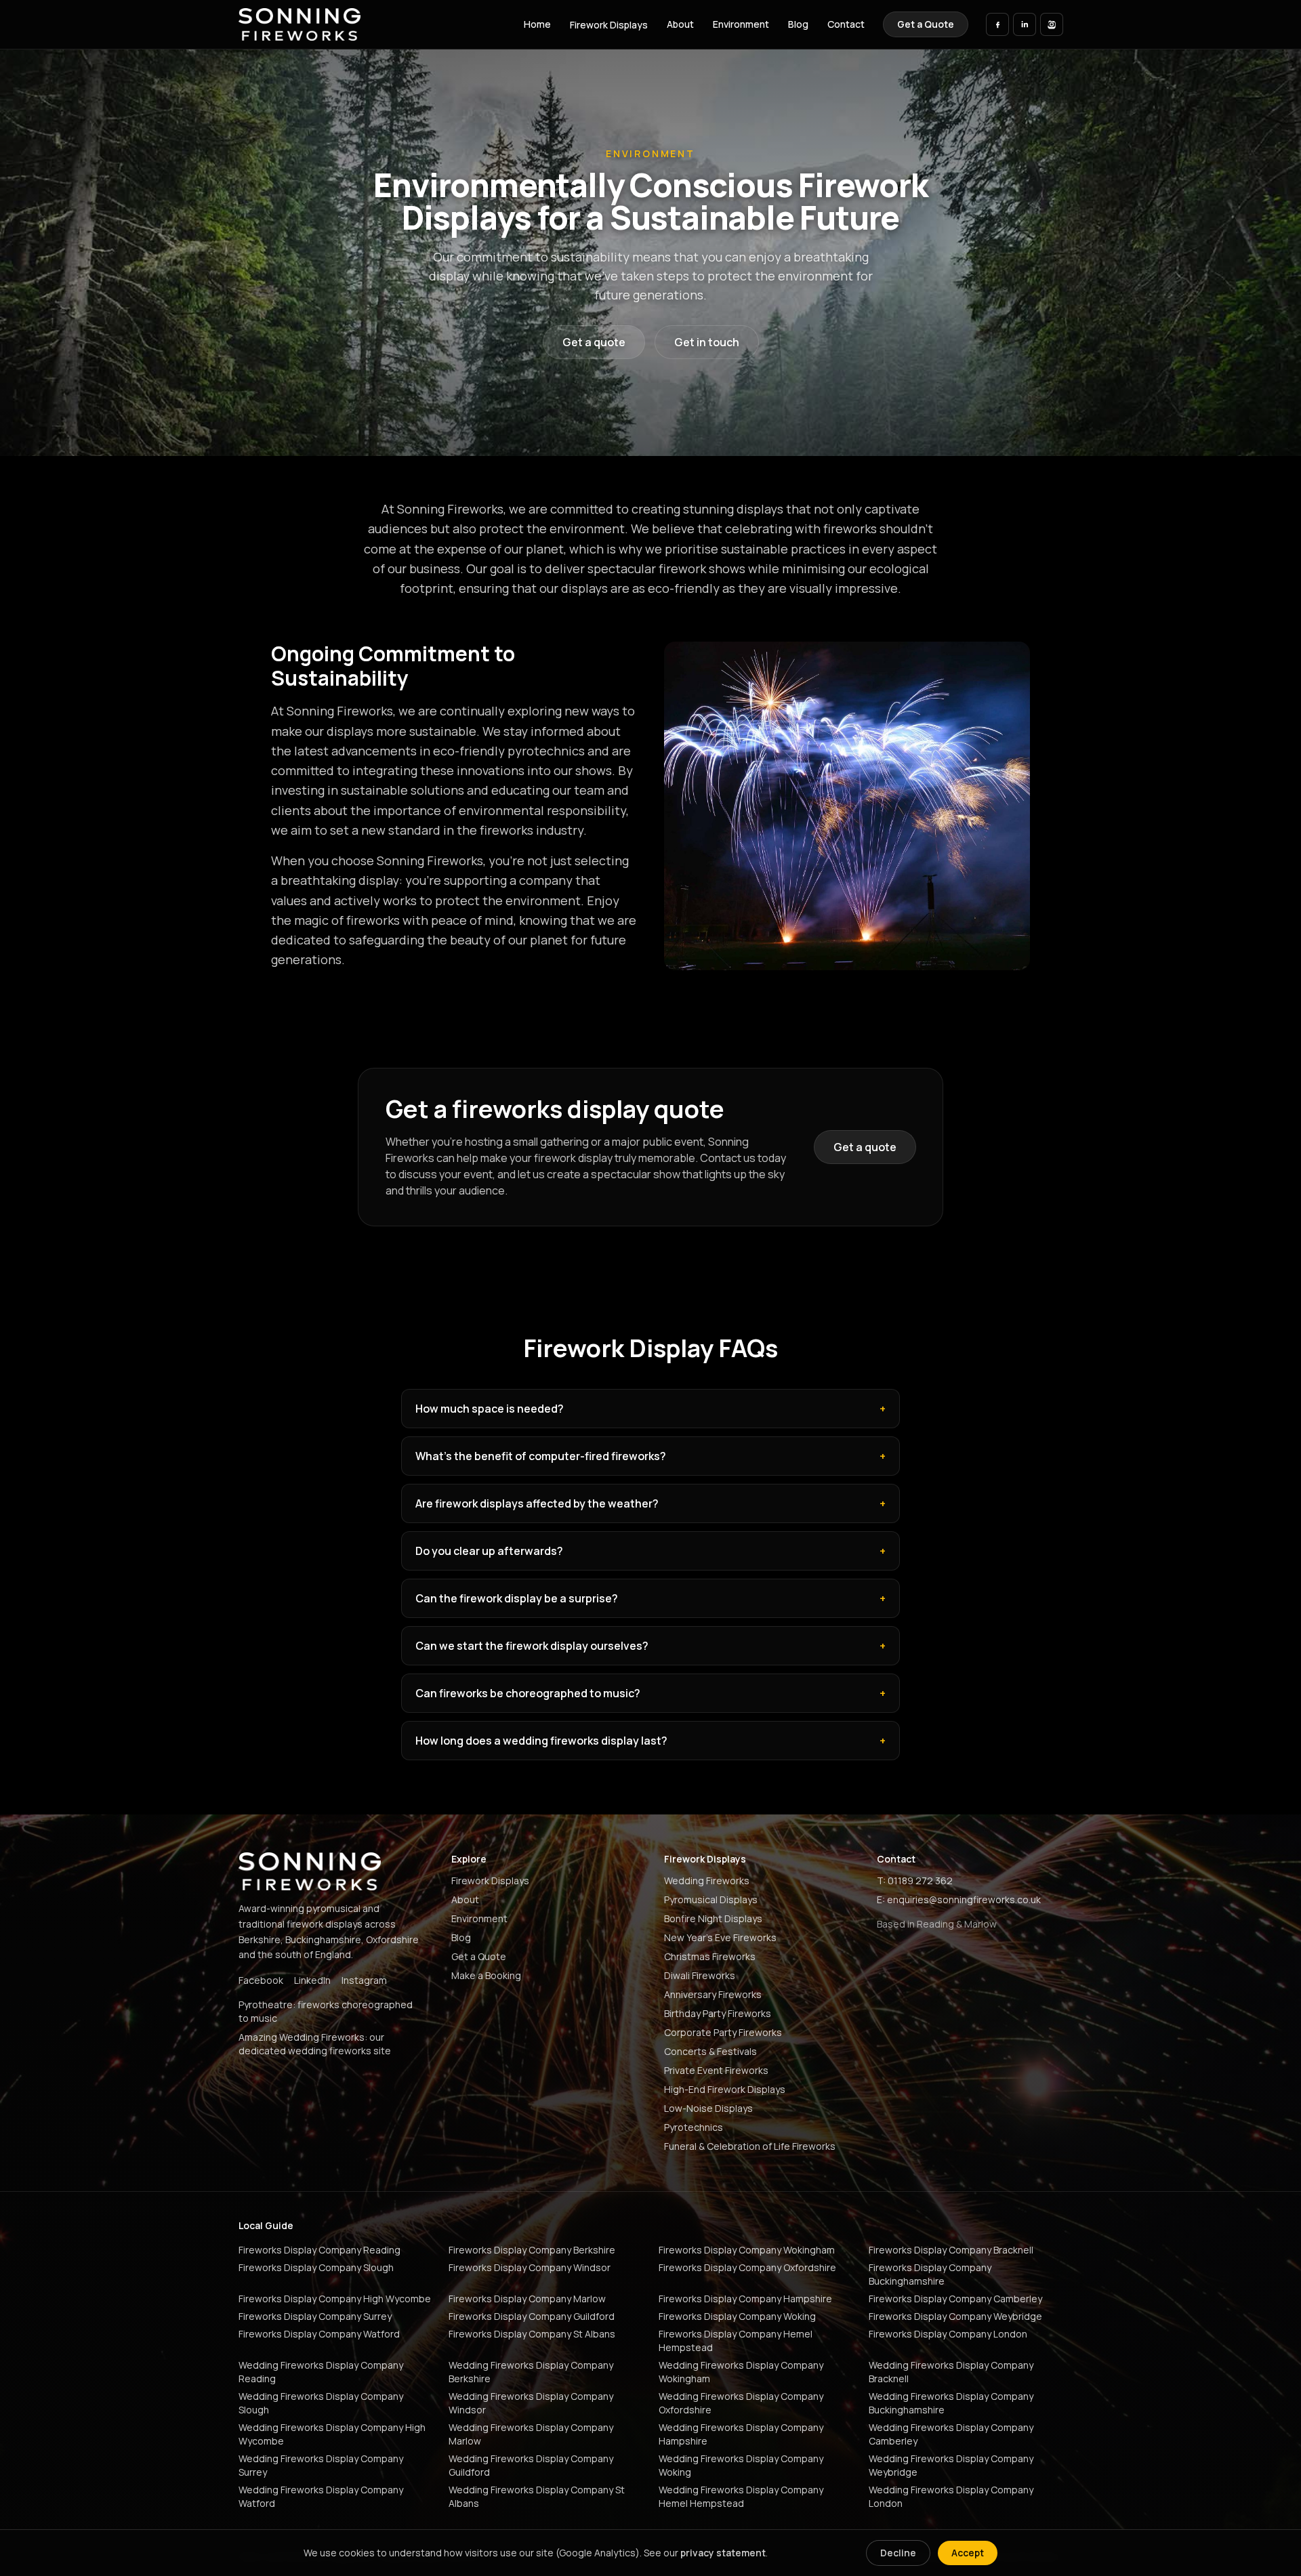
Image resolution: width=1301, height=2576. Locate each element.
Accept (968, 2553)
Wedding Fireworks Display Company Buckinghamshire (951, 2403)
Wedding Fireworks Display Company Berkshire (531, 2372)
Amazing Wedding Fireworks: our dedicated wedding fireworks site (315, 2044)
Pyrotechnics (694, 2127)
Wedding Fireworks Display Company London (951, 2496)
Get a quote (594, 342)
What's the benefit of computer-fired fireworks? (650, 1456)
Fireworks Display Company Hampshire (745, 2299)
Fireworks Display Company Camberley (955, 2299)
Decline (898, 2553)
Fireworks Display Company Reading (319, 2250)
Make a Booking (486, 1975)
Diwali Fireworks (700, 1975)
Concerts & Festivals (710, 2051)
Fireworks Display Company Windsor (530, 2267)
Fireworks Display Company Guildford (532, 2316)
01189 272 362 (920, 1881)
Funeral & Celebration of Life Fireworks (750, 2146)
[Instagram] (1052, 24)
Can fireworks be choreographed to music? (650, 1693)
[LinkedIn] (1025, 24)
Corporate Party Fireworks (723, 2032)
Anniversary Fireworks (713, 1994)
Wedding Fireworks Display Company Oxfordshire (741, 2403)
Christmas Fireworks (710, 1956)
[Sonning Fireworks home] (300, 24)
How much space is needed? (650, 1409)
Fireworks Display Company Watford (319, 2334)
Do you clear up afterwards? (650, 1551)
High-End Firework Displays (725, 2089)
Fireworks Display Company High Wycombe (335, 2299)
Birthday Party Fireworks (718, 2013)
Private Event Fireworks (716, 2070)
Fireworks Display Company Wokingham (747, 2250)
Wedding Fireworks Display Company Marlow (531, 2434)
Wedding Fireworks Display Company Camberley (951, 2434)
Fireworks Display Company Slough (316, 2267)
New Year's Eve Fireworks (720, 1937)
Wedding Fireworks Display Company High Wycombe (332, 2434)
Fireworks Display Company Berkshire (532, 2250)
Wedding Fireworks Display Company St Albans (537, 2496)
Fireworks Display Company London (948, 2334)
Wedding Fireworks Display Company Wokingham (741, 2372)
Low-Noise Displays (708, 2108)
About (680, 24)
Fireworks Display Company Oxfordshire (747, 2267)
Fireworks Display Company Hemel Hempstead (736, 2341)
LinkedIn (312, 1980)
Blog (798, 24)
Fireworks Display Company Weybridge (955, 2316)
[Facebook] (997, 24)
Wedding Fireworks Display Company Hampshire (741, 2434)
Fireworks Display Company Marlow (527, 2299)
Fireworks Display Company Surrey (315, 2316)
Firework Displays (609, 25)
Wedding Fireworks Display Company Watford (321, 2496)
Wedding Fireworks (707, 1881)
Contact (846, 24)
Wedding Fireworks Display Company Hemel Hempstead (741, 2496)
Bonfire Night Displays (713, 1918)
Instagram (364, 1980)
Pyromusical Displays (711, 1899)
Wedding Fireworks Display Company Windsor (531, 2403)
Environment (741, 24)
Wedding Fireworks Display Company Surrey (321, 2465)
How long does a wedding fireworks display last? (650, 1741)
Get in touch (707, 342)
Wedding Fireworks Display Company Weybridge (951, 2465)
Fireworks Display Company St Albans (532, 2334)
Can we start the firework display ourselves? (650, 1646)
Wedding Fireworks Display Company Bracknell (951, 2372)
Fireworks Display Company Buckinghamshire (930, 2274)
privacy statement (723, 2553)
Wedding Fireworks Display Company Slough (321, 2403)
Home (537, 24)
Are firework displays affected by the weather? (650, 1503)
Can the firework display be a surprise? (650, 1598)
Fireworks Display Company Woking (737, 2316)
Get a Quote (926, 24)
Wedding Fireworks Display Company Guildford (531, 2465)
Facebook (261, 1980)
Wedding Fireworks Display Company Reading (321, 2372)
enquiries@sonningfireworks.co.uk (964, 1899)
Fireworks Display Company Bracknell (951, 2250)
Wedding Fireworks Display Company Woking (741, 2465)
